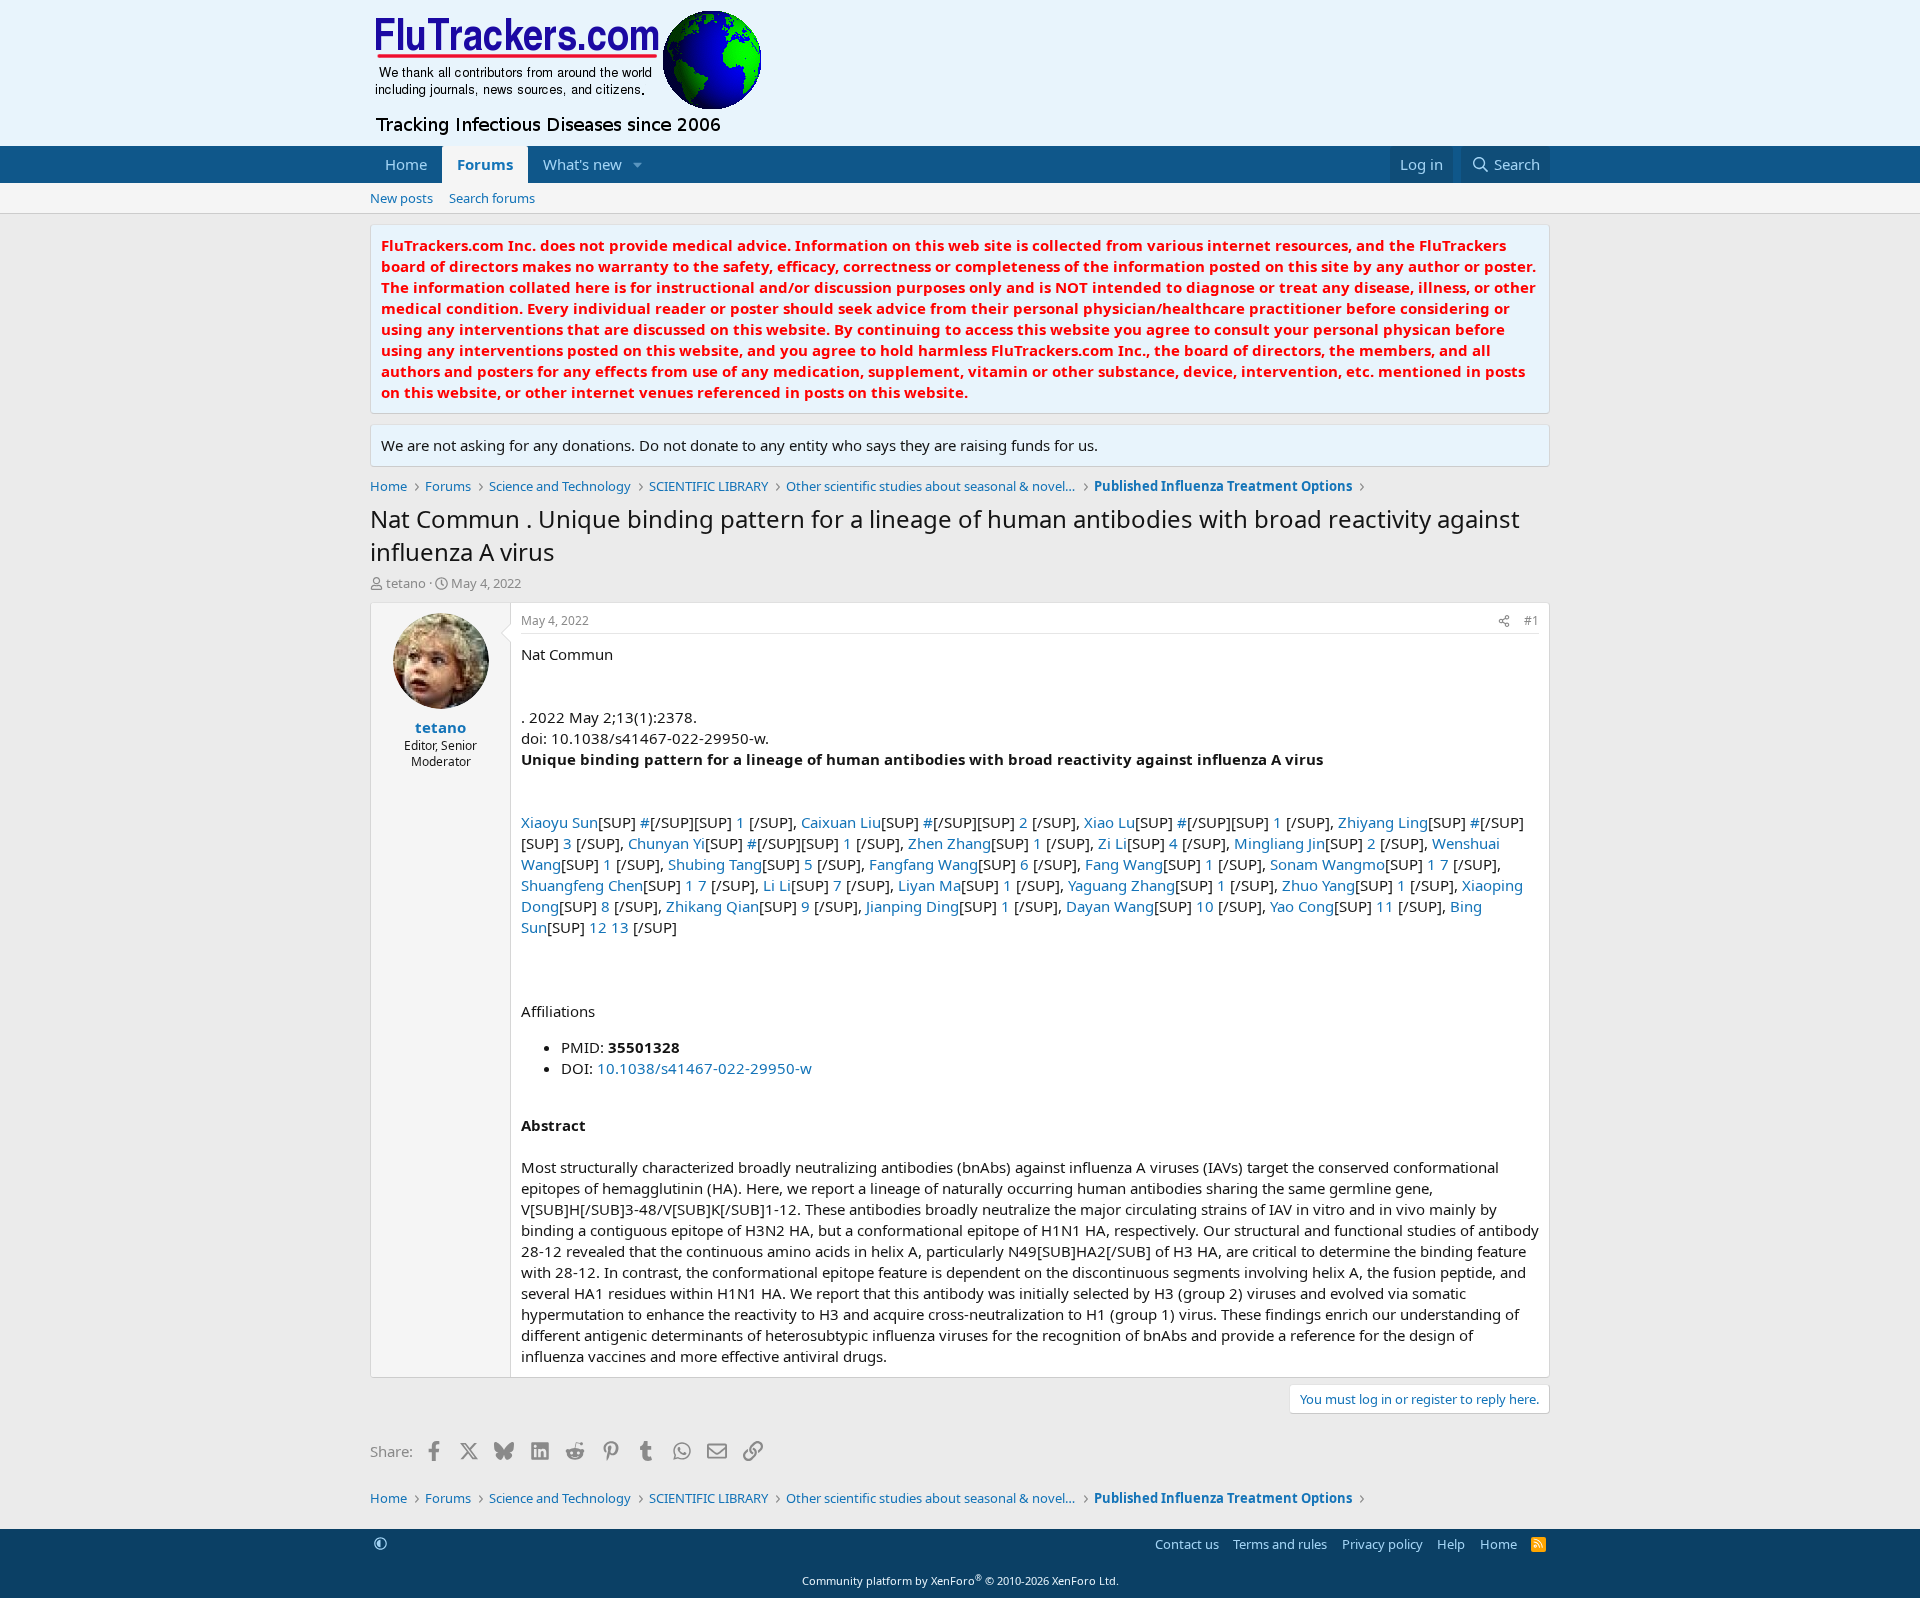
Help (1451, 1544)
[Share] (1504, 621)
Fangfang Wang (923, 864)
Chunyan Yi (666, 843)
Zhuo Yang (1318, 885)
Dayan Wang (1110, 906)
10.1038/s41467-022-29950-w (704, 1068)
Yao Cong (1302, 906)
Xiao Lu (1109, 822)
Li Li (777, 885)
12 (600, 927)
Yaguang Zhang (1121, 885)
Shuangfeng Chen (582, 885)
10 (1207, 906)
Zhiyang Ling (1383, 822)
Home (406, 164)
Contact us (1187, 1544)
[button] (638, 164)
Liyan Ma (929, 885)
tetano (406, 583)
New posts (401, 198)
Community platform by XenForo (960, 1580)
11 (1387, 906)
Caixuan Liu (841, 822)
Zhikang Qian (712, 906)
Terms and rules (1280, 1544)
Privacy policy (1382, 1544)
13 (622, 927)
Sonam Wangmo (1327, 864)
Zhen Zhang (949, 843)
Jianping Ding (912, 906)
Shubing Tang (715, 864)
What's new (582, 164)
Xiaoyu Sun (559, 822)
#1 (1531, 620)
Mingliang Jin (1279, 843)
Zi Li (1112, 843)
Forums (485, 164)
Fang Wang (1124, 864)
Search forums (492, 198)
